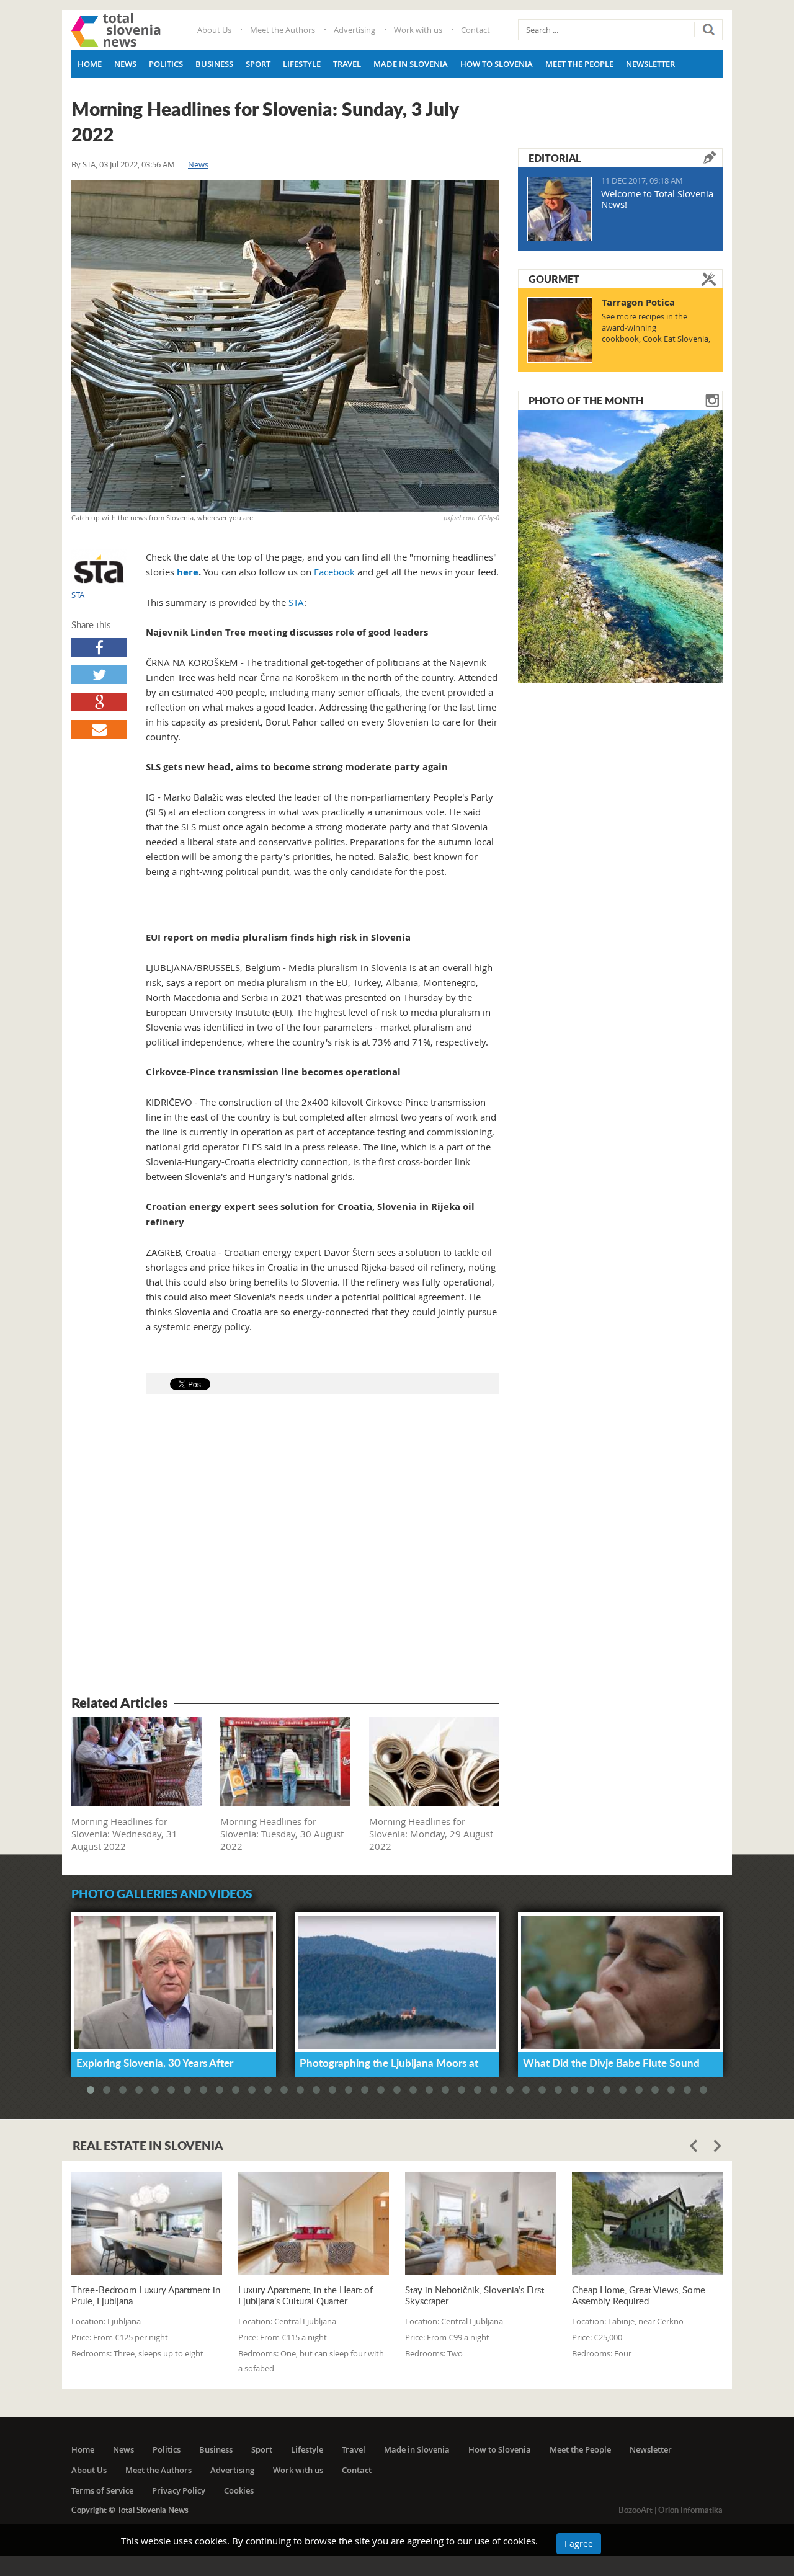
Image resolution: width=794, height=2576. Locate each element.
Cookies (239, 2490)
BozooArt (636, 2510)
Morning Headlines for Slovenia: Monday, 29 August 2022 (431, 1834)
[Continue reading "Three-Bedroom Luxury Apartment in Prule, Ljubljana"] (147, 2223)
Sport (258, 64)
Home (90, 64)
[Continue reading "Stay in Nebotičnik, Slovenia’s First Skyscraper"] (480, 2223)
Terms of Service (102, 2490)
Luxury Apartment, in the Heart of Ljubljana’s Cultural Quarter (306, 2295)
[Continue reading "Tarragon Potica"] (560, 330)
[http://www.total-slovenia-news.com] (116, 30)
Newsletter (650, 64)
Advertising (355, 30)
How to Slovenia (497, 64)
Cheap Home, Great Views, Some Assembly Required (639, 2295)
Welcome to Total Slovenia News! (657, 199)
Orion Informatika (690, 2510)
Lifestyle (302, 64)
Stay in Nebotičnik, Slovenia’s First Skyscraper (475, 2295)
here (188, 572)
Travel (347, 64)
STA (89, 164)
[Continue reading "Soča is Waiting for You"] (620, 545)
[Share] (99, 647)
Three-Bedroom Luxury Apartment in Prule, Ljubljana (146, 2295)
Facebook (334, 572)
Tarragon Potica (638, 302)
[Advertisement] (285, 1547)
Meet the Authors (283, 30)
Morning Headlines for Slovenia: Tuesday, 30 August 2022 (282, 1834)
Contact (475, 30)
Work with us (418, 30)
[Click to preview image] (285, 346)
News (125, 64)
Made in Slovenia (411, 64)
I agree (579, 2543)
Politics (166, 64)
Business (214, 64)
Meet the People (579, 64)
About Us (214, 30)
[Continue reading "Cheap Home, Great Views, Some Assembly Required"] (647, 2223)
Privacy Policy (179, 2490)
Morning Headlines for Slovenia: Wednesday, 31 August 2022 (124, 1834)
